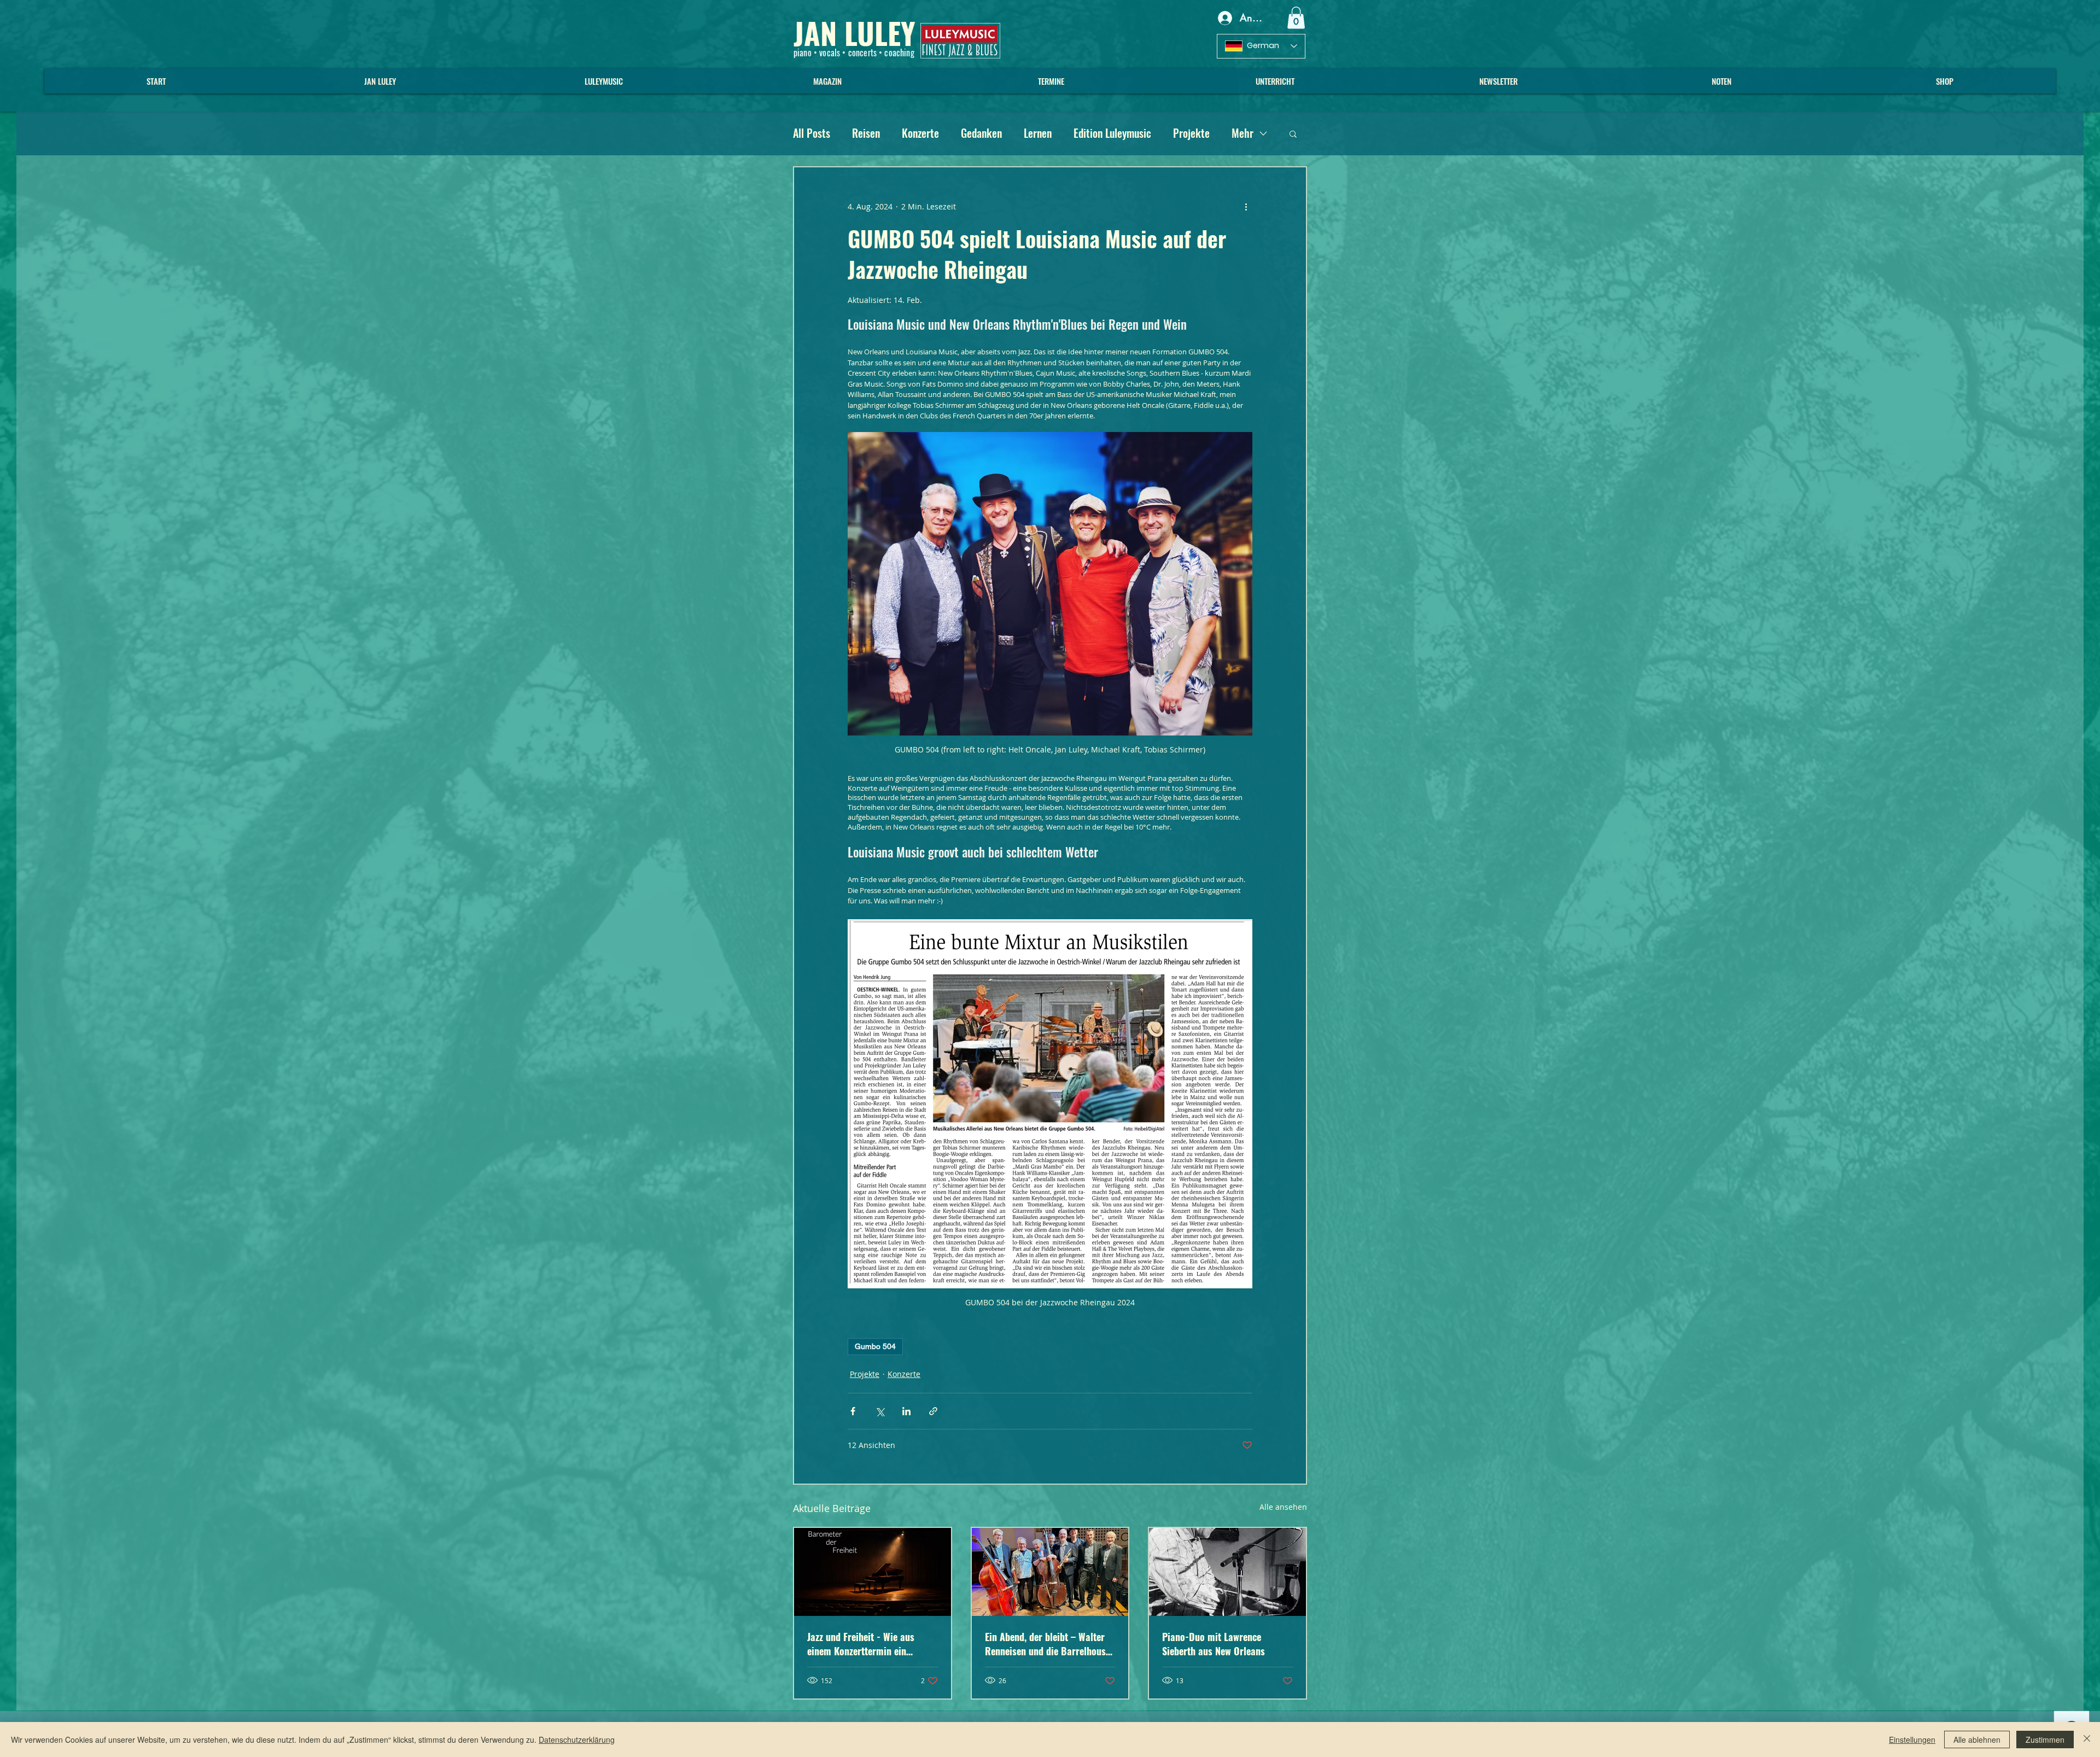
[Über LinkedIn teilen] (906, 1411)
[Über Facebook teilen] (853, 1411)
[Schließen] (2087, 1740)
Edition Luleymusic (1112, 133)
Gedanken (981, 133)
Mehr (1242, 133)
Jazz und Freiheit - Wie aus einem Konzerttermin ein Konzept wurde (861, 1644)
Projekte (1191, 133)
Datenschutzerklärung (577, 1740)
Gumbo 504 (875, 1346)
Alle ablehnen (1977, 1740)
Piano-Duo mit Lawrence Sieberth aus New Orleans (1214, 1644)
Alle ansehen (1283, 1507)
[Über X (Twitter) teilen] (880, 1411)
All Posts (812, 133)
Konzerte (920, 133)
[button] (1296, 18)
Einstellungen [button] (1912, 1740)
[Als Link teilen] (933, 1411)
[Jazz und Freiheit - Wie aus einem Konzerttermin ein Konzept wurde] (873, 1572)
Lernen (1038, 133)
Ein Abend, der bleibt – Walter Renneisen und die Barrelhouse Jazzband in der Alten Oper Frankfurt (1048, 1644)
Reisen (866, 133)
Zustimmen (2045, 1740)
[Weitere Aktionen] (1246, 207)
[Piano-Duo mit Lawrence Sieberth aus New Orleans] (1227, 1572)
